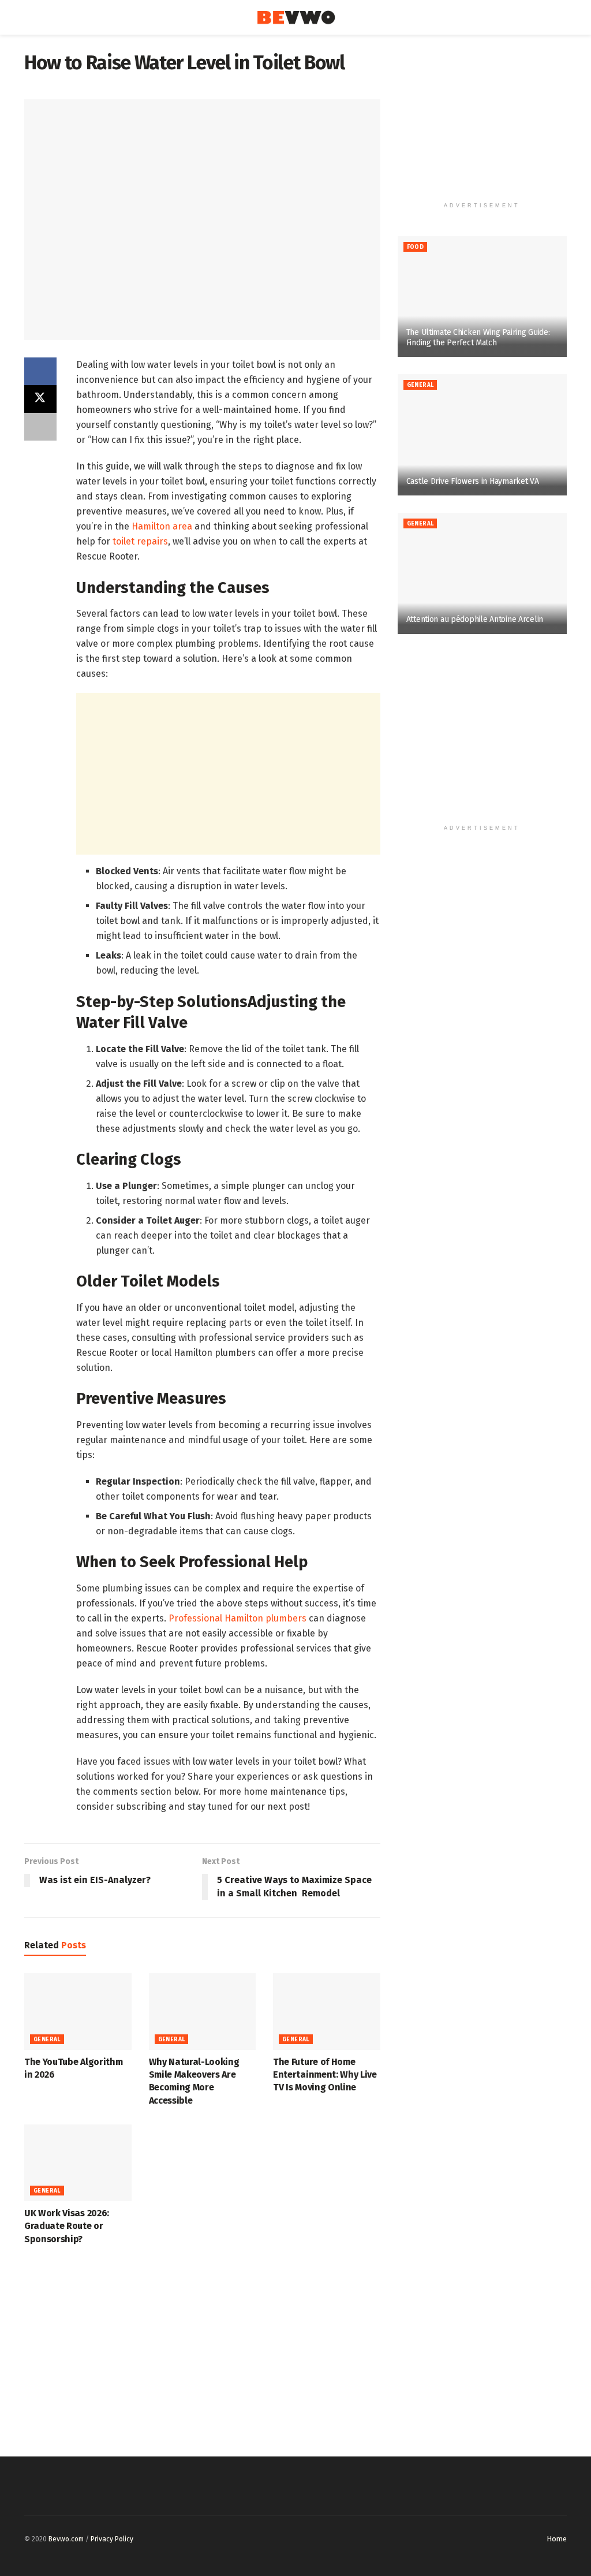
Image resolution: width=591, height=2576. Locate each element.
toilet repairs (140, 541)
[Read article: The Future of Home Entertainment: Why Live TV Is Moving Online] (327, 2012)
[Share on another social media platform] (40, 427)
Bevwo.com (66, 2539)
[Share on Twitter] (40, 399)
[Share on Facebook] (40, 371)
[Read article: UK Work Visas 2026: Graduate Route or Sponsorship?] (78, 2163)
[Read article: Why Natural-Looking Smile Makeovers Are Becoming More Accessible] (203, 2012)
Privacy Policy (112, 2539)
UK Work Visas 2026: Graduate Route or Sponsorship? (67, 2226)
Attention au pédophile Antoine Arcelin (475, 619)
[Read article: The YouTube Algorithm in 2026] (78, 2012)
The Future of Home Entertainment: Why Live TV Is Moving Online (325, 2075)
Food (416, 247)
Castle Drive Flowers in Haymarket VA (473, 481)
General (47, 2040)
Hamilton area (162, 526)
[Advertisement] (228, 774)
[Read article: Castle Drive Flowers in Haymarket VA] (482, 435)
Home (557, 2539)
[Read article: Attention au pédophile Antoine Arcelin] (482, 573)
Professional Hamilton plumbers (237, 1618)
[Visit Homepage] (296, 18)
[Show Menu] (29, 17)
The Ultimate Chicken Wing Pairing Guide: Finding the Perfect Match (478, 338)
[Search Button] (562, 17)
